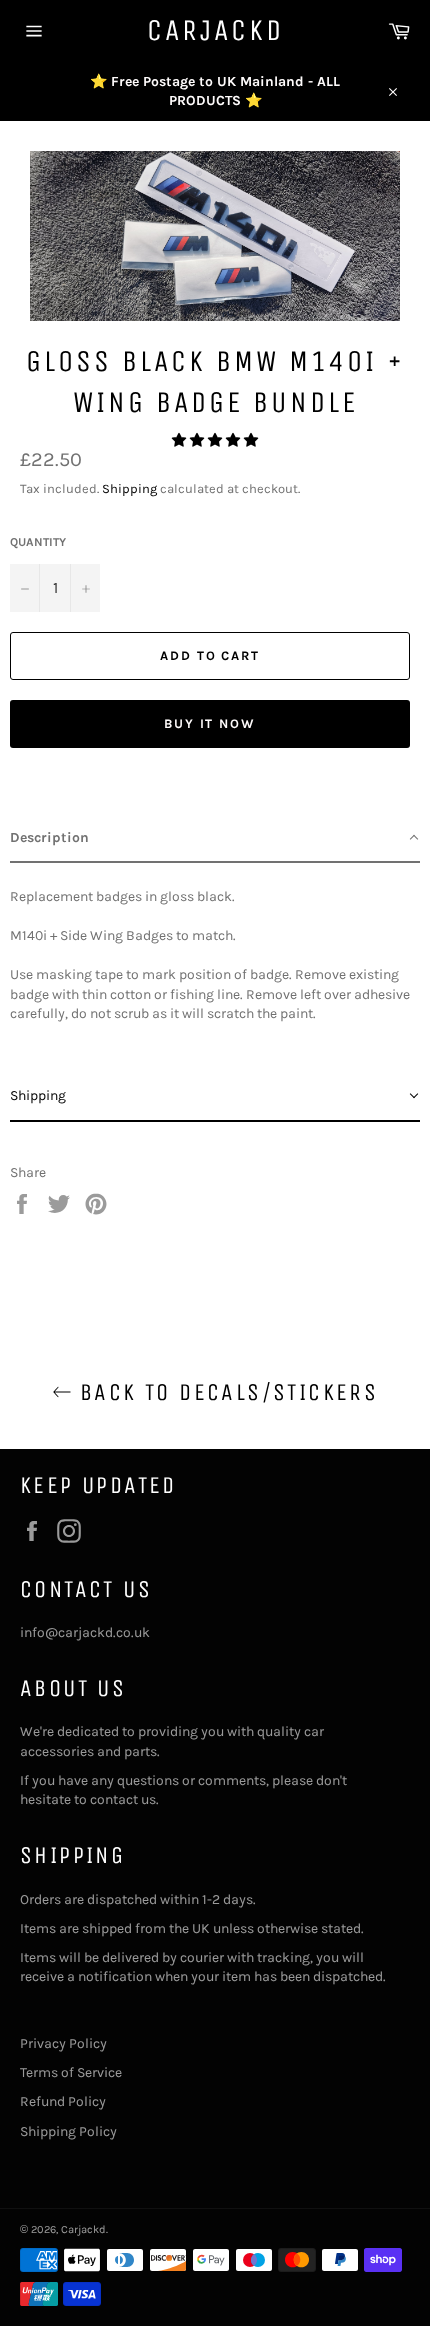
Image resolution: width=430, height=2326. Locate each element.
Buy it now (210, 723)
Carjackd (215, 30)
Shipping (129, 488)
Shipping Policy (68, 2131)
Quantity (38, 542)
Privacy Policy (63, 2043)
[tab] (215, 838)
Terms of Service (71, 2072)
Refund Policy (63, 2101)
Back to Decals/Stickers (225, 1392)
